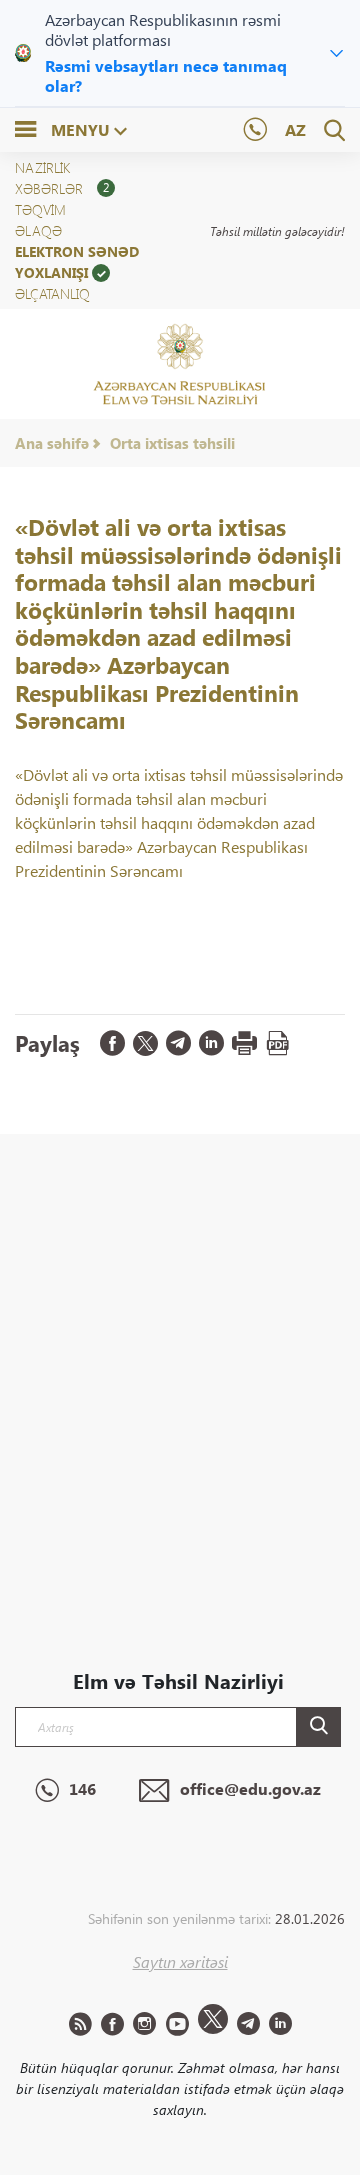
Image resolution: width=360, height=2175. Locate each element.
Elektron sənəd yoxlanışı (77, 262)
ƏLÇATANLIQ (52, 293)
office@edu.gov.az (250, 1788)
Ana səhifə (52, 443)
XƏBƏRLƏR (62, 188)
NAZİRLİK (42, 167)
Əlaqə (38, 230)
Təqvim (40, 209)
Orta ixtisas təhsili (172, 443)
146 (82, 1788)
